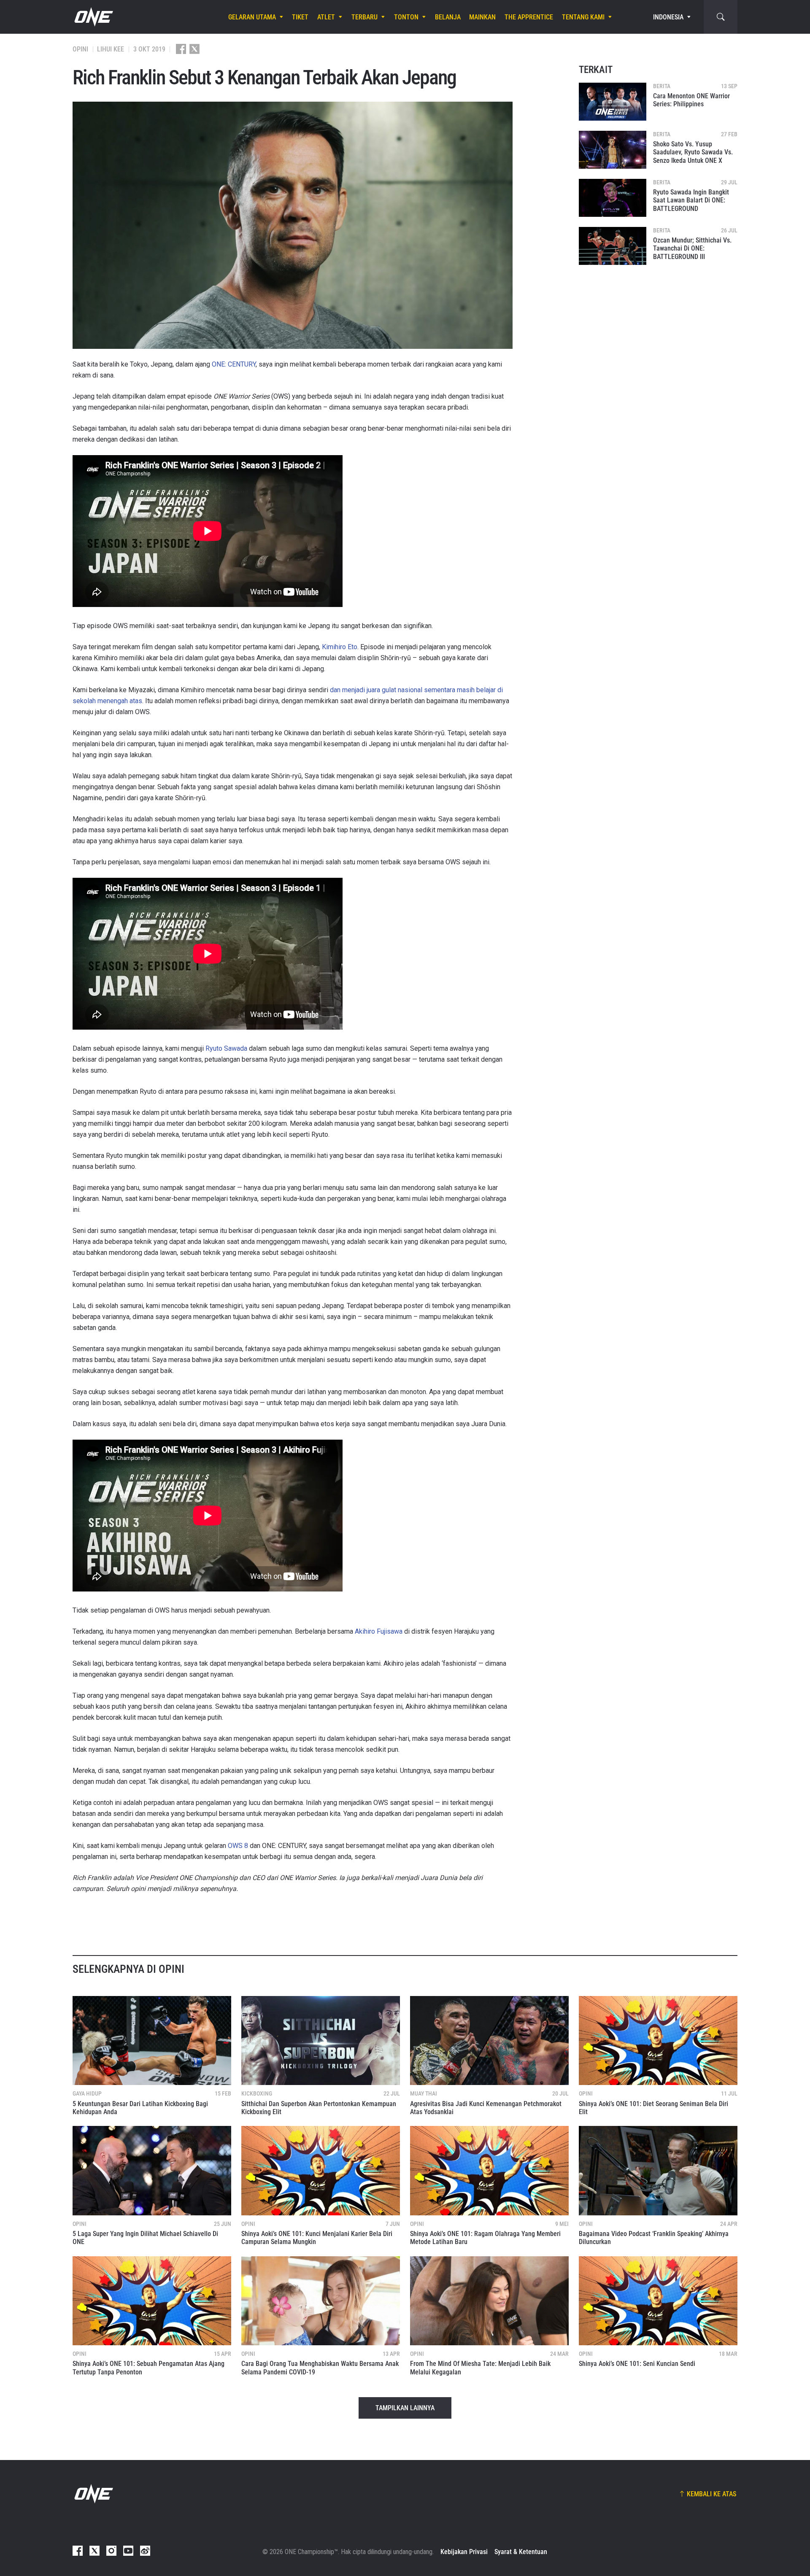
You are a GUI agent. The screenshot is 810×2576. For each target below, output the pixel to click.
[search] (721, 17)
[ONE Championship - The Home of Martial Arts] (93, 17)
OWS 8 (238, 1846)
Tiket (300, 17)
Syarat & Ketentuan (521, 2552)
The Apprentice (529, 17)
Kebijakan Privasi (464, 2552)
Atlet (326, 17)
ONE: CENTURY (234, 364)
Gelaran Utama (252, 17)
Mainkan (482, 17)
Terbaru (364, 17)
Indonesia (668, 17)
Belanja (448, 17)
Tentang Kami (583, 17)
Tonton (406, 17)
